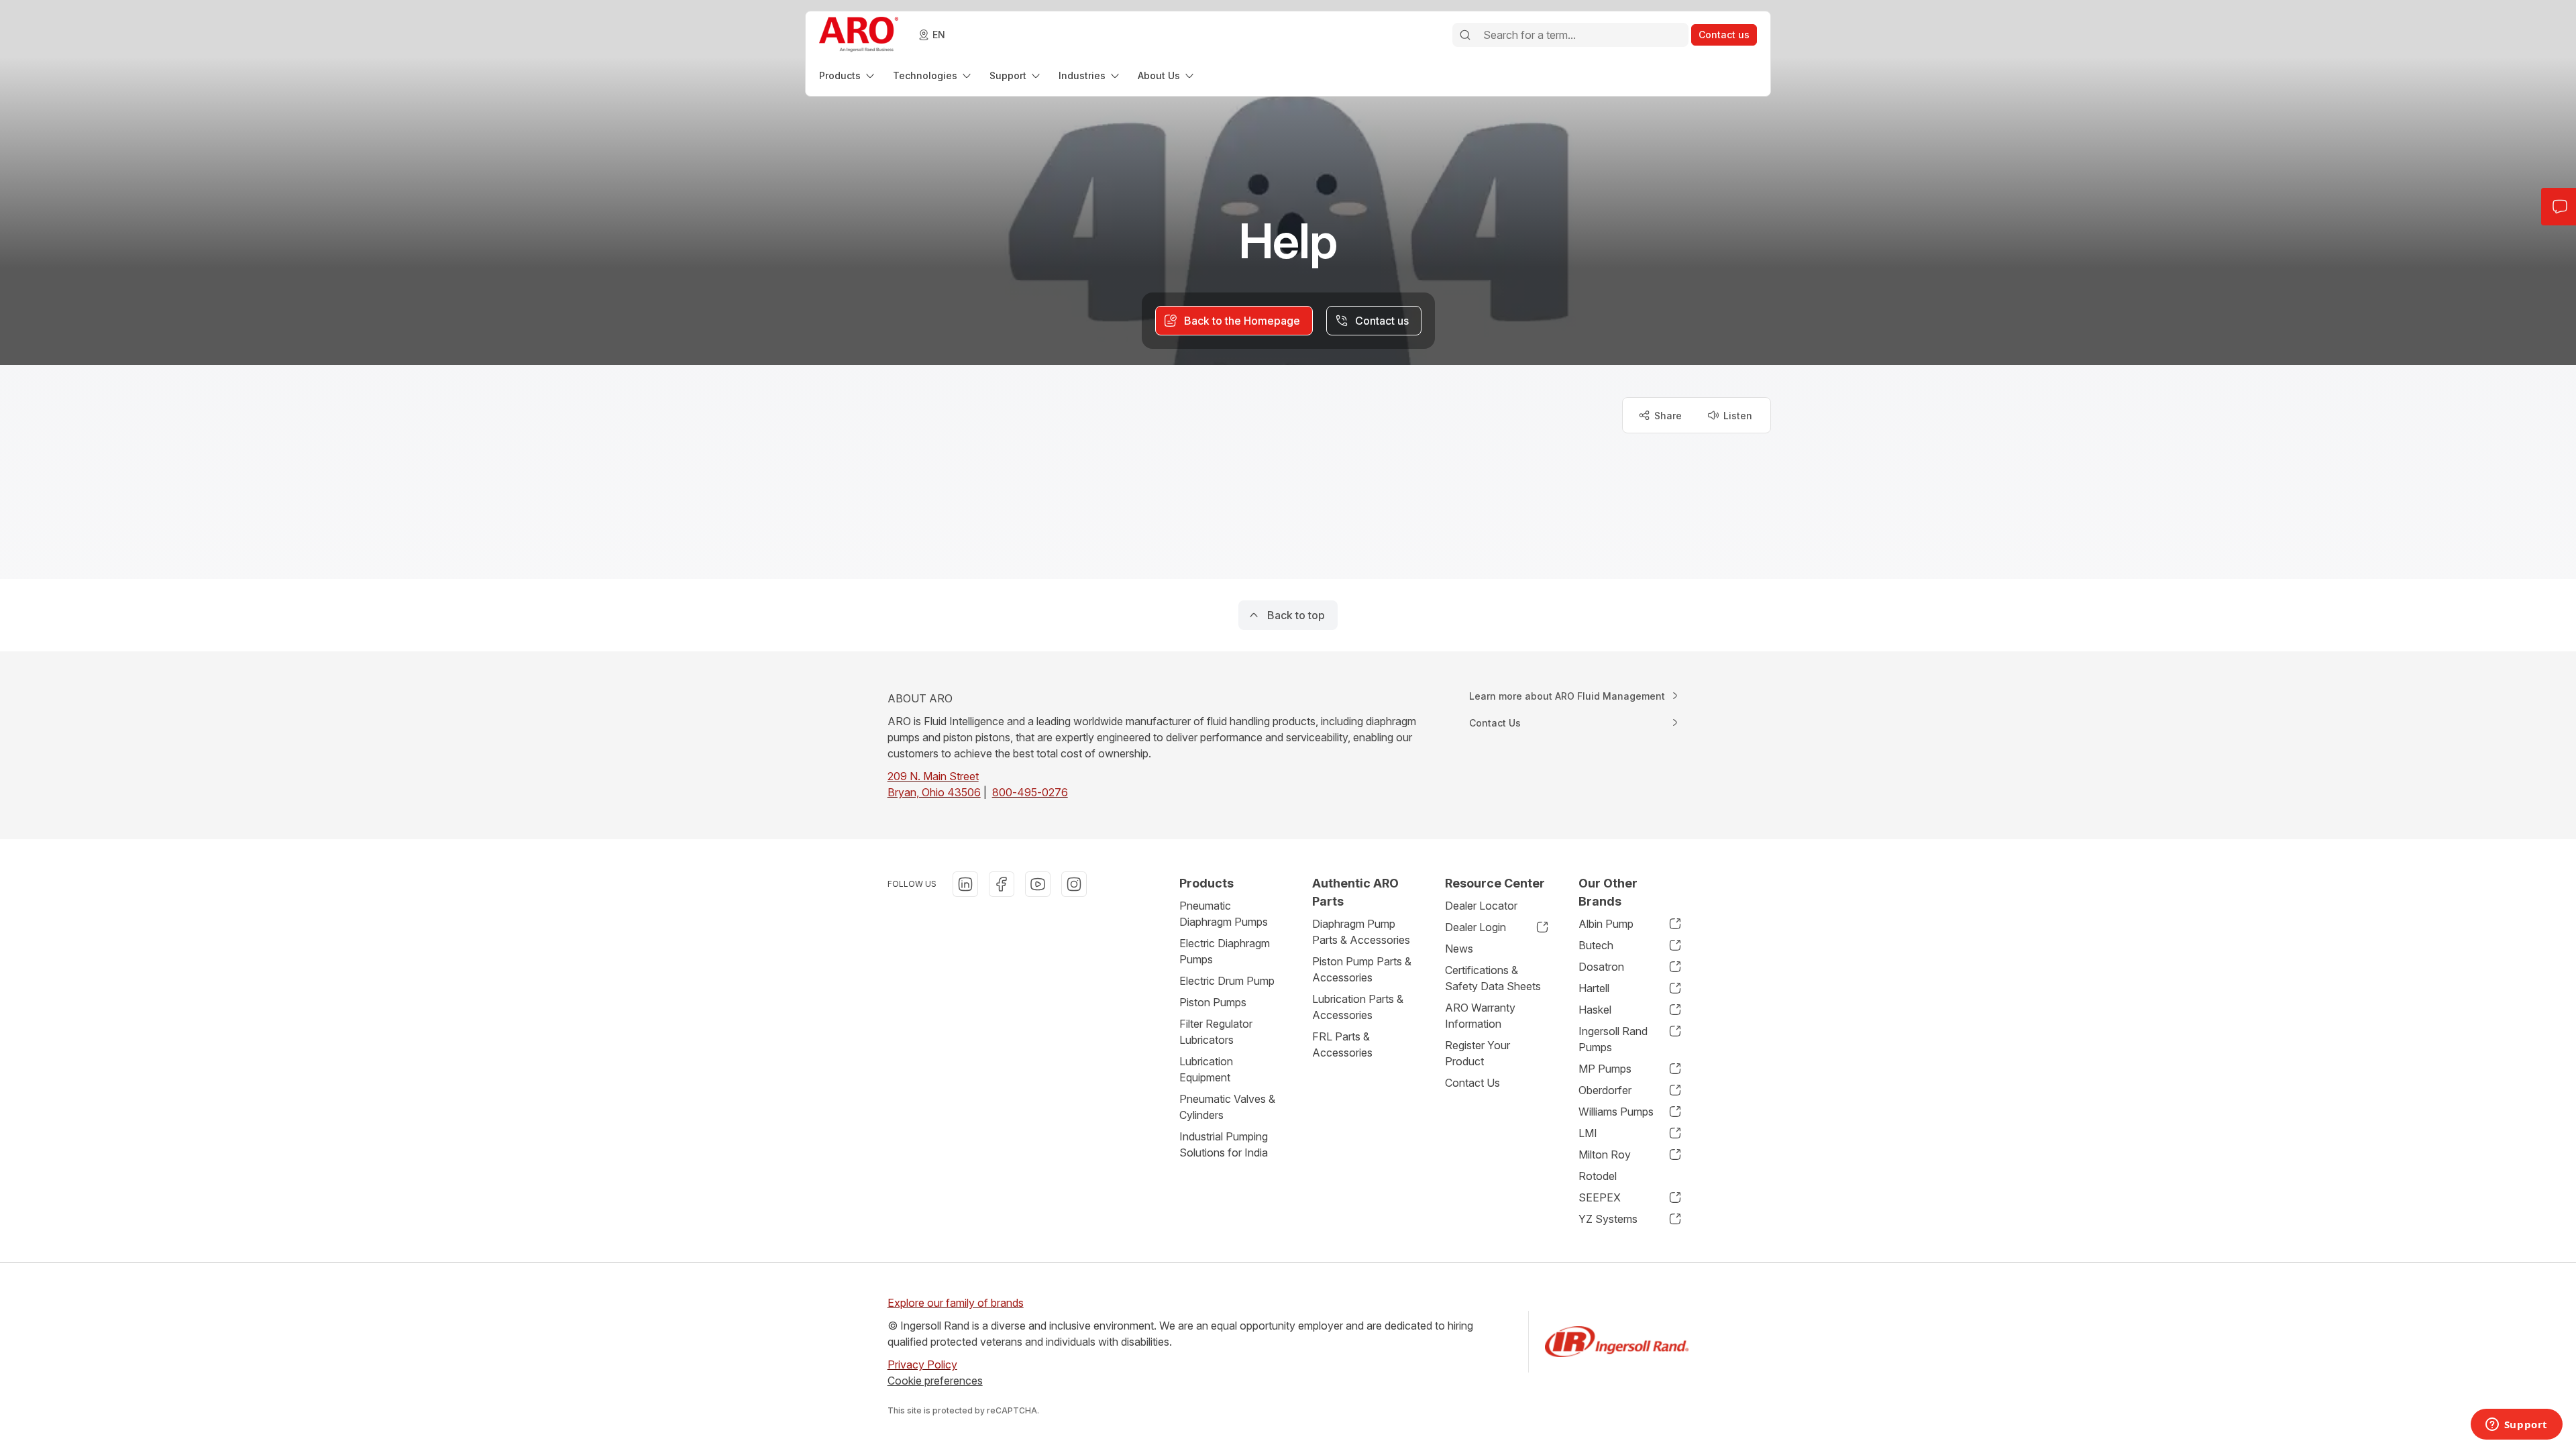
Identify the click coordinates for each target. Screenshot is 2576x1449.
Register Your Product (1478, 1053)
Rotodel (1598, 1176)
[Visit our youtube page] (1038, 884)
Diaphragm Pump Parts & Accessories (1361, 932)
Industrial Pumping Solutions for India (1224, 1144)
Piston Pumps (1213, 1002)
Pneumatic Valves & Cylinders (1227, 1107)
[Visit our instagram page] (1074, 884)
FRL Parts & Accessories (1342, 1044)
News (1459, 949)
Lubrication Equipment (1206, 1069)
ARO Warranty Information (1480, 1016)
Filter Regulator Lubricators (1216, 1032)
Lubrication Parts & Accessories (1358, 1007)
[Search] (1465, 35)
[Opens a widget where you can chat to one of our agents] (2516, 1426)
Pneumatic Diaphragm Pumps (1224, 914)
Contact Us (1472, 1083)
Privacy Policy (922, 1364)
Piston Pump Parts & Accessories (1362, 969)
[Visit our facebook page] (1002, 884)
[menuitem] (848, 75)
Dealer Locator (1481, 906)
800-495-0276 (1030, 792)
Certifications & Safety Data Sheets (1493, 978)
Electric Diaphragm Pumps (1225, 951)
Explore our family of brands (956, 1303)
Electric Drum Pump (1227, 981)
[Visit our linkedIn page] (965, 884)
